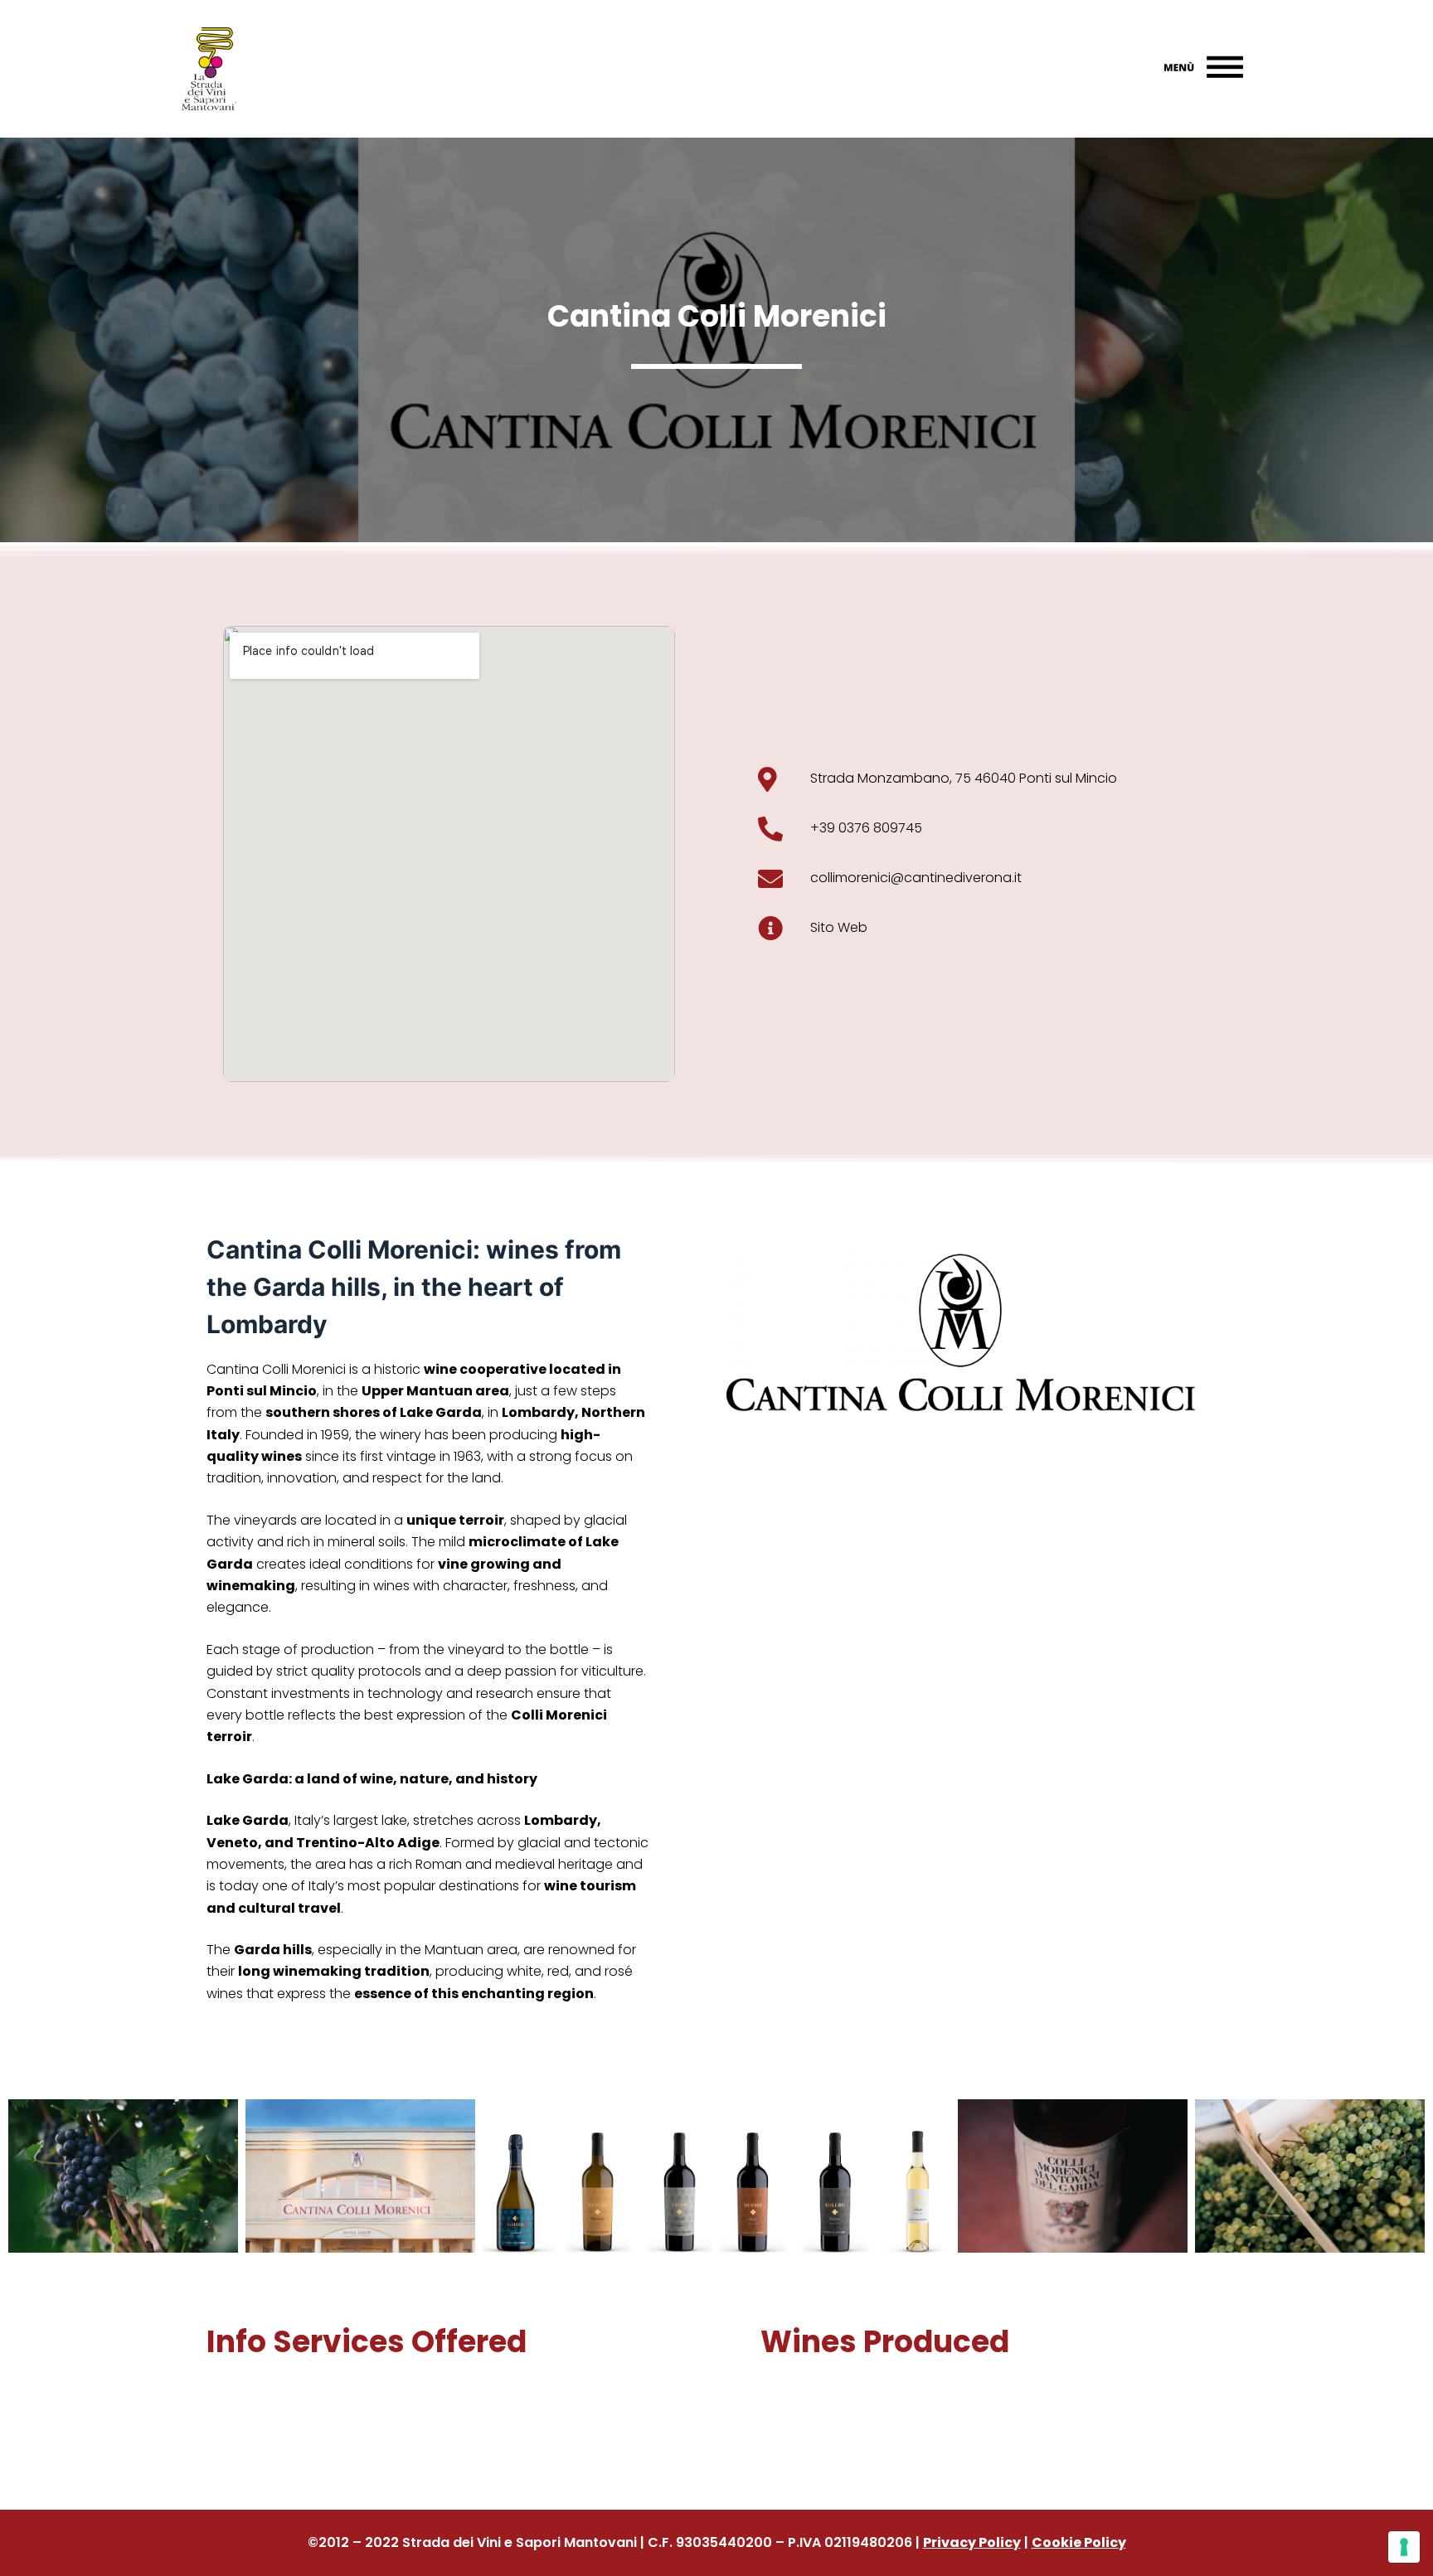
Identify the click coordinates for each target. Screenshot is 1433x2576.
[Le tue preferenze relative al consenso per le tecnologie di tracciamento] (1404, 2547)
